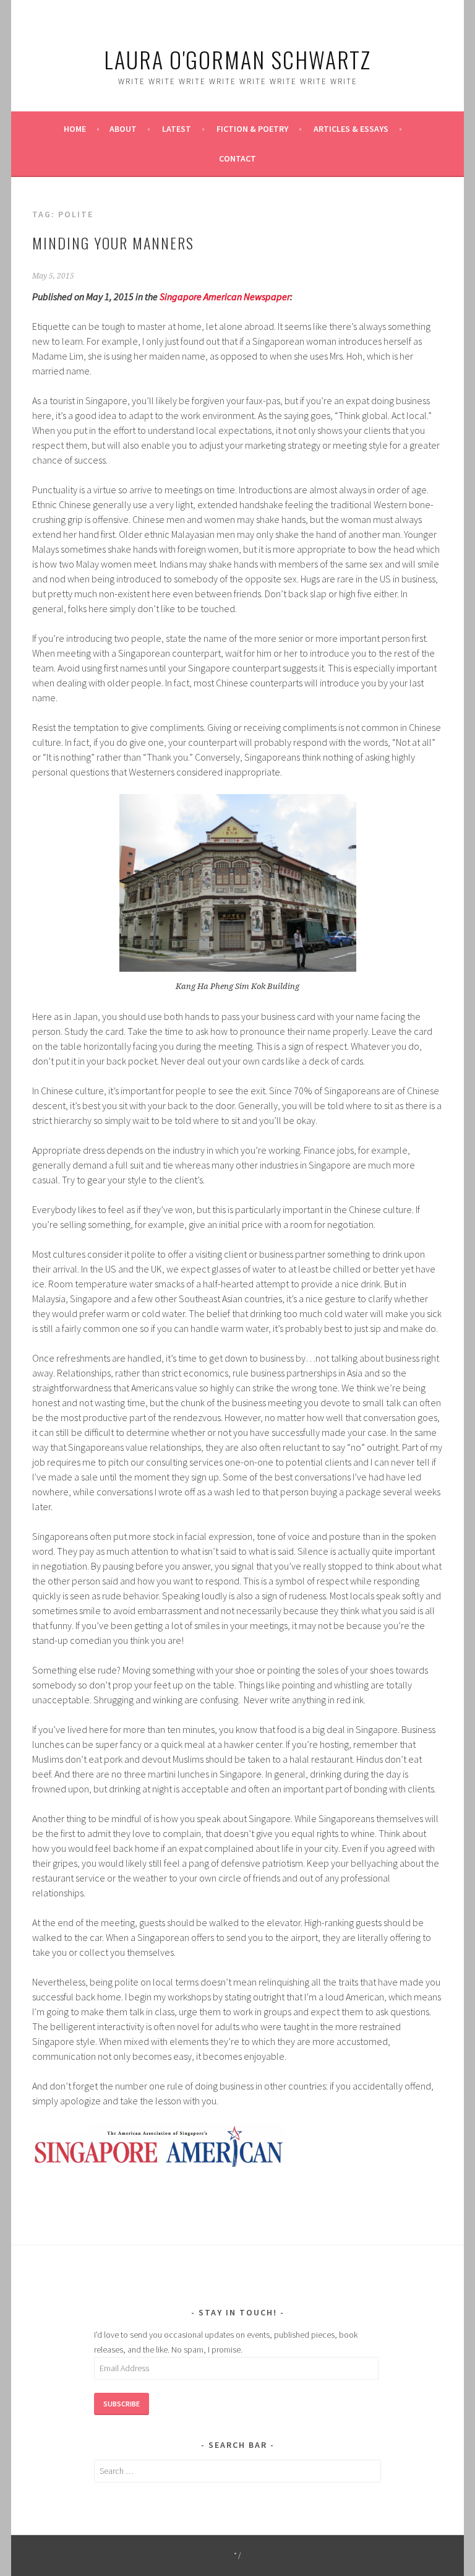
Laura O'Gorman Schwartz (237, 59)
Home (75, 129)
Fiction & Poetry (252, 129)
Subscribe (122, 2404)
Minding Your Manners (113, 243)
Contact (237, 158)
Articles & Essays (351, 129)
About (123, 129)
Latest (177, 129)
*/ (238, 2555)
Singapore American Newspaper (225, 296)
